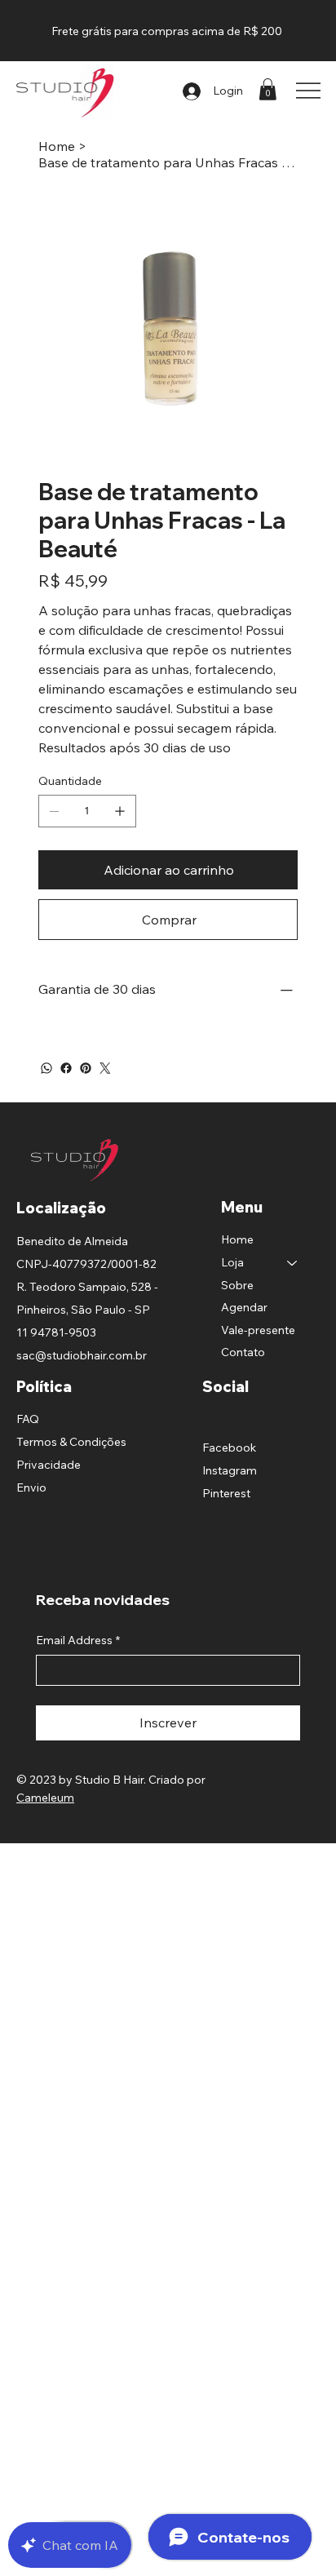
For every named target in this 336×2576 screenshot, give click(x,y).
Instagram (230, 1470)
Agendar (244, 1307)
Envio (31, 1488)
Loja (232, 1262)
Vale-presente (258, 1330)
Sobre (237, 1285)
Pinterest (226, 1493)
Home (237, 1239)
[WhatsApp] (46, 1068)
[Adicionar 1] (120, 811)
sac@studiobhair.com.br (82, 1355)
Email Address (78, 1640)
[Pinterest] (86, 1068)
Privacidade (49, 1465)
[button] (267, 89)
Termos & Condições (71, 1442)
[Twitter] (105, 1068)
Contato (243, 1352)
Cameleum (45, 1798)
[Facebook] (66, 1068)
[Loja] (293, 1263)
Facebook (229, 1448)
